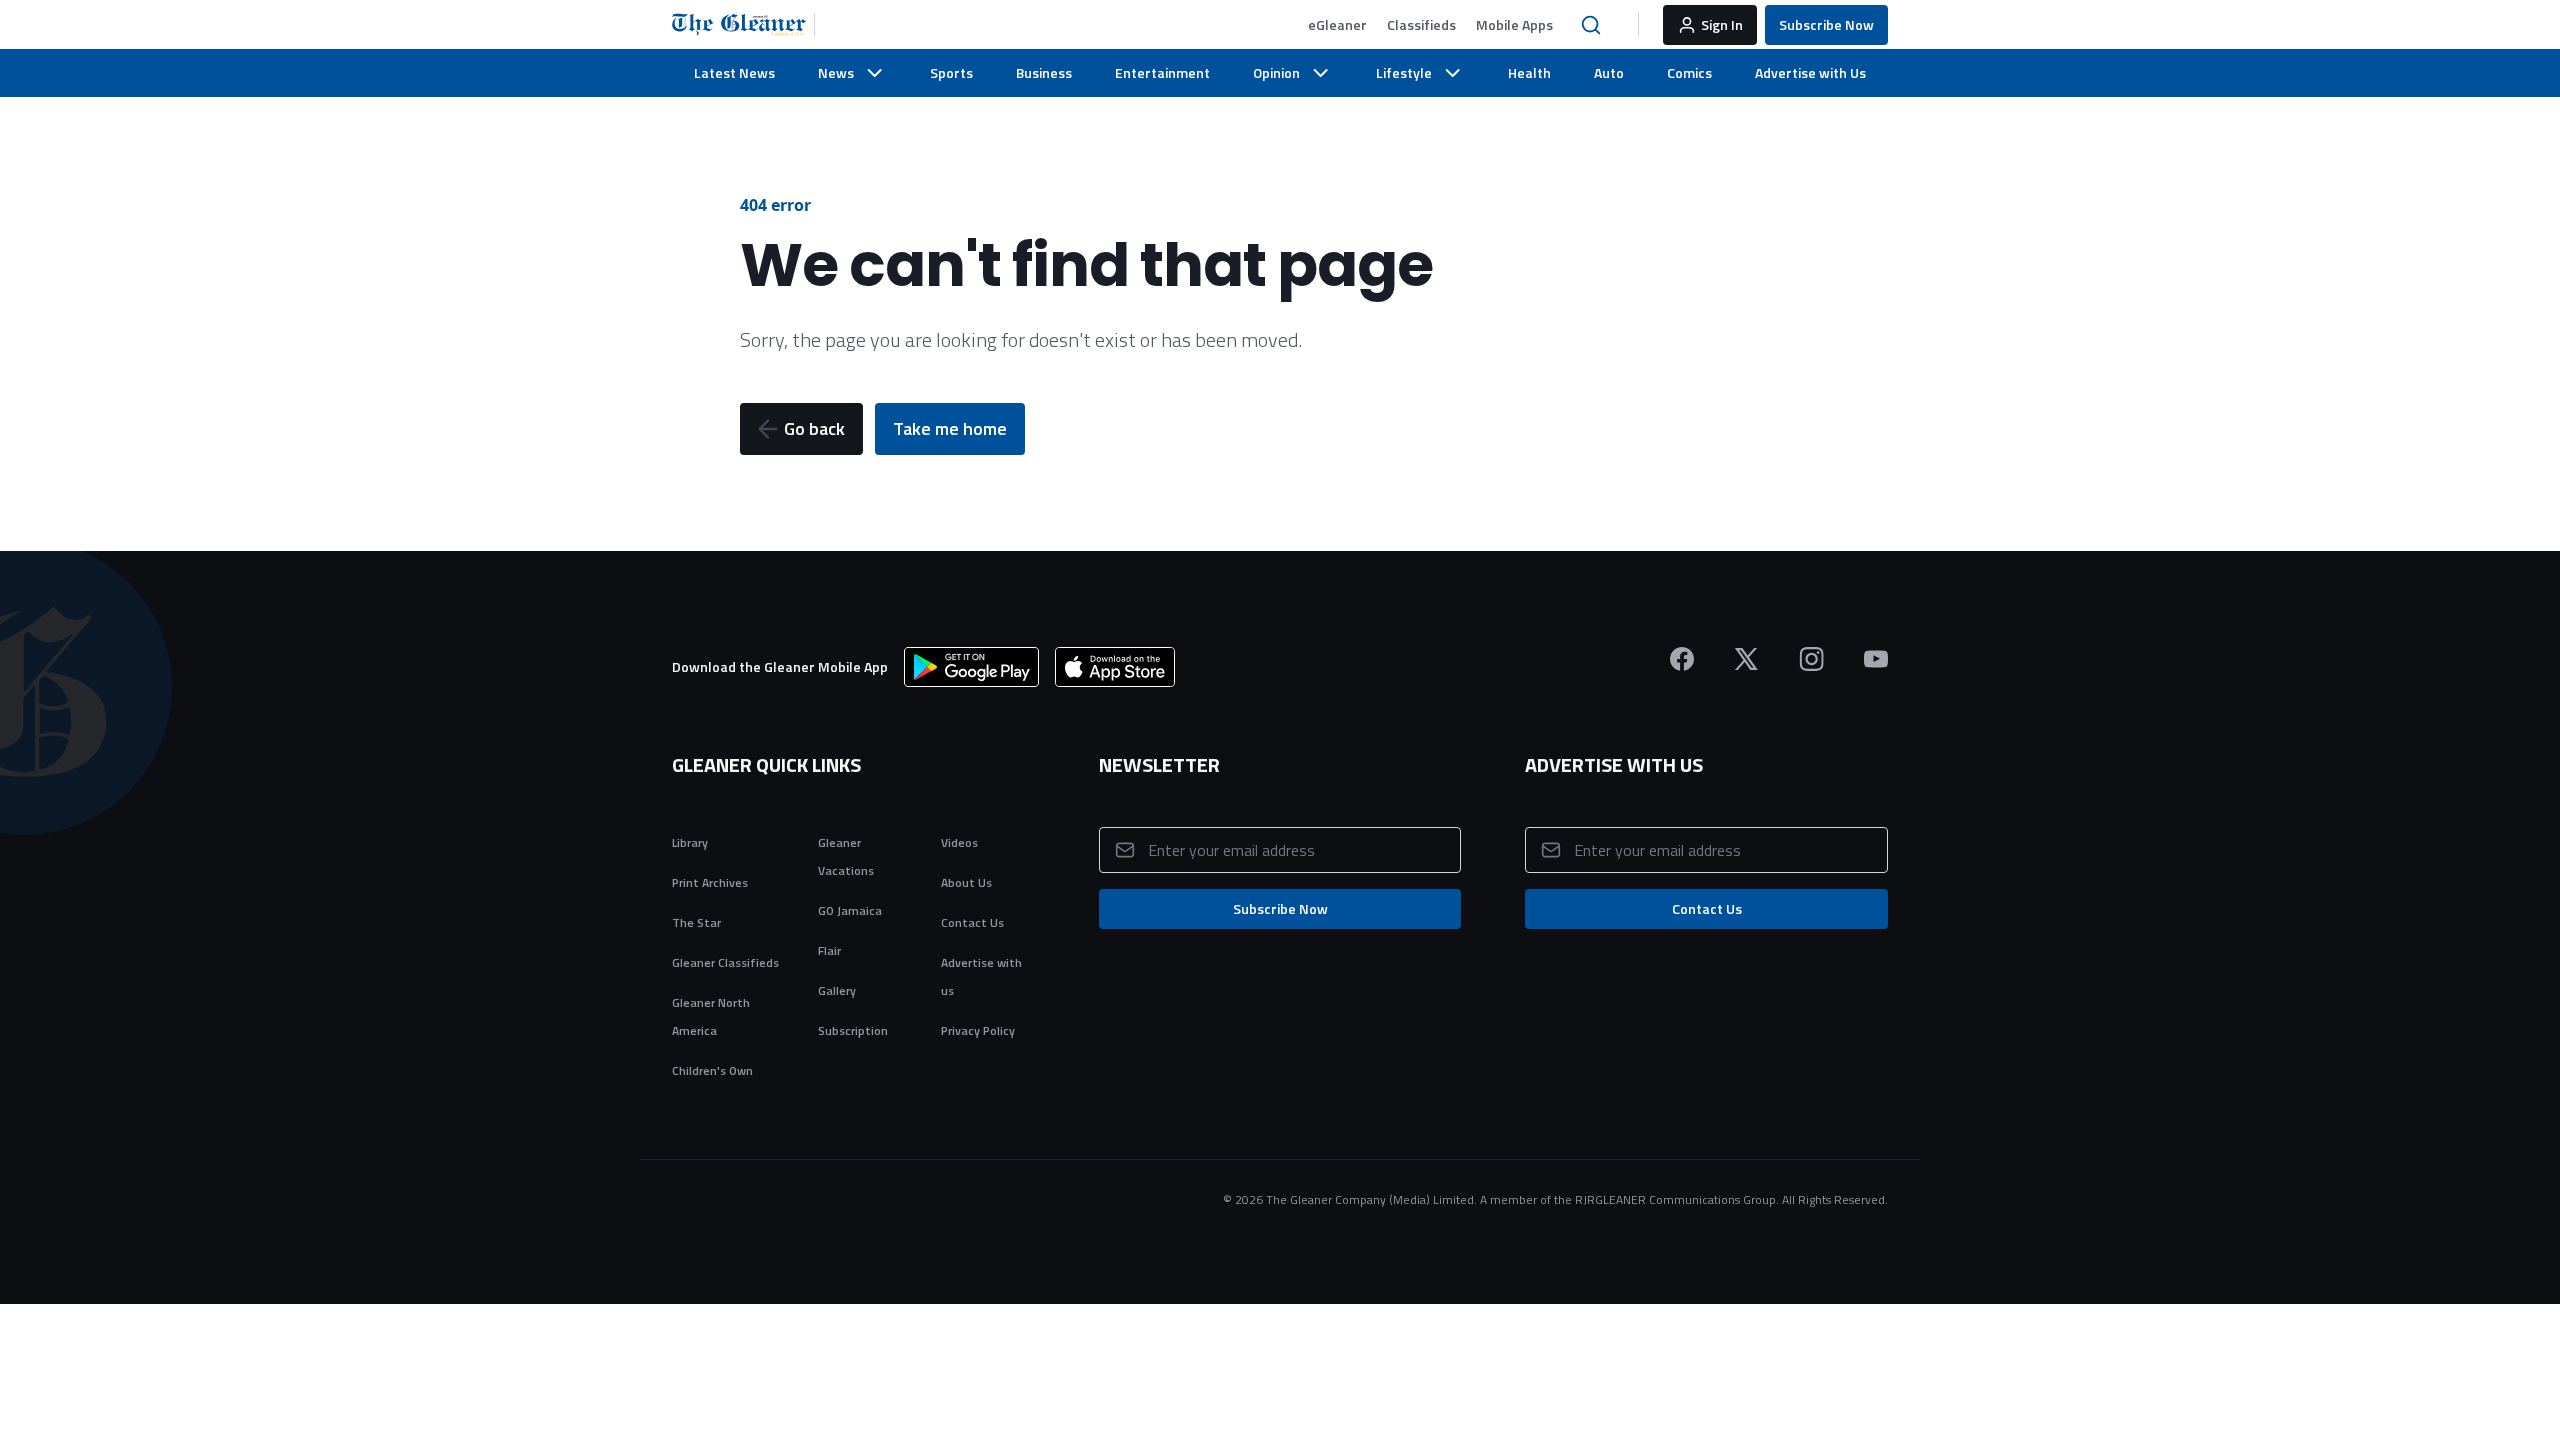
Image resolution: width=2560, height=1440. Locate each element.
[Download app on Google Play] (971, 667)
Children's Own (712, 1070)
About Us (966, 882)
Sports (951, 72)
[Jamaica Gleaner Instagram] (1811, 659)
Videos (959, 842)
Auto (1609, 72)
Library (690, 842)
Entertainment (1162, 72)
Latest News (734, 72)
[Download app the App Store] (1115, 667)
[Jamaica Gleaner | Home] (743, 25)
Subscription (853, 1030)
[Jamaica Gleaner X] (1746, 659)
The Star (696, 922)
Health (1529, 72)
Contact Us (972, 922)
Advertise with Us (1810, 72)
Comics (1689, 72)
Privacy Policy (978, 1030)
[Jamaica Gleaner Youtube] (1876, 659)
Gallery (837, 990)
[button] (1337, 25)
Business (1044, 72)
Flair (829, 950)
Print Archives (710, 882)
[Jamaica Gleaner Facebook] (1682, 659)
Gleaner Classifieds (725, 962)
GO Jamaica (850, 910)
